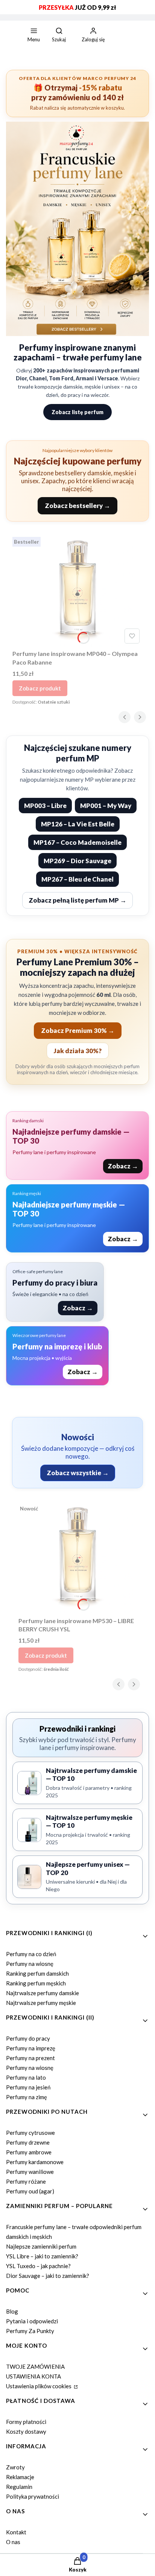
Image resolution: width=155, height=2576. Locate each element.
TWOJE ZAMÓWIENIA (35, 2366)
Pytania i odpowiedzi (32, 2321)
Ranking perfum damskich (37, 1973)
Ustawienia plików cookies (39, 2386)
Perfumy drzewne (28, 2142)
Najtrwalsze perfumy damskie (43, 1993)
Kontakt (16, 2532)
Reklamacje (20, 2477)
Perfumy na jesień (28, 2087)
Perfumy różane (26, 2181)
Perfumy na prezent (30, 2058)
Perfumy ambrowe (29, 2152)
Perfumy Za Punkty (30, 2331)
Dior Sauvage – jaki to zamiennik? (48, 2276)
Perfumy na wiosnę (30, 1964)
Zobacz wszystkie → (78, 1473)
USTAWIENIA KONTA (33, 2376)
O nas (13, 2542)
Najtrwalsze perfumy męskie (41, 2003)
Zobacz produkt (40, 688)
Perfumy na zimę (27, 2097)
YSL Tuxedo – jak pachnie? (38, 2266)
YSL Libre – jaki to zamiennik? (42, 2256)
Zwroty (15, 2467)
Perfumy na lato (26, 2077)
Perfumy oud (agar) (30, 2191)
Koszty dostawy (26, 2431)
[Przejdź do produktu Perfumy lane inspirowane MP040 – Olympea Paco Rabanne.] (77, 590)
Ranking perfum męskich (36, 1983)
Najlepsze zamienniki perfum (41, 2246)
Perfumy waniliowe (30, 2172)
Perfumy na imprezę (31, 2048)
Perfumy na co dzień (31, 1954)
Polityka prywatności (33, 2496)
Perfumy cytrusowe (30, 2133)
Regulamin (19, 2487)
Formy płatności (26, 2422)
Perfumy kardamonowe (35, 2162)
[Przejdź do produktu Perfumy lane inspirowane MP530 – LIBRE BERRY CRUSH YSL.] (77, 1557)
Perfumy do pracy (28, 2038)
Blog (12, 2311)
